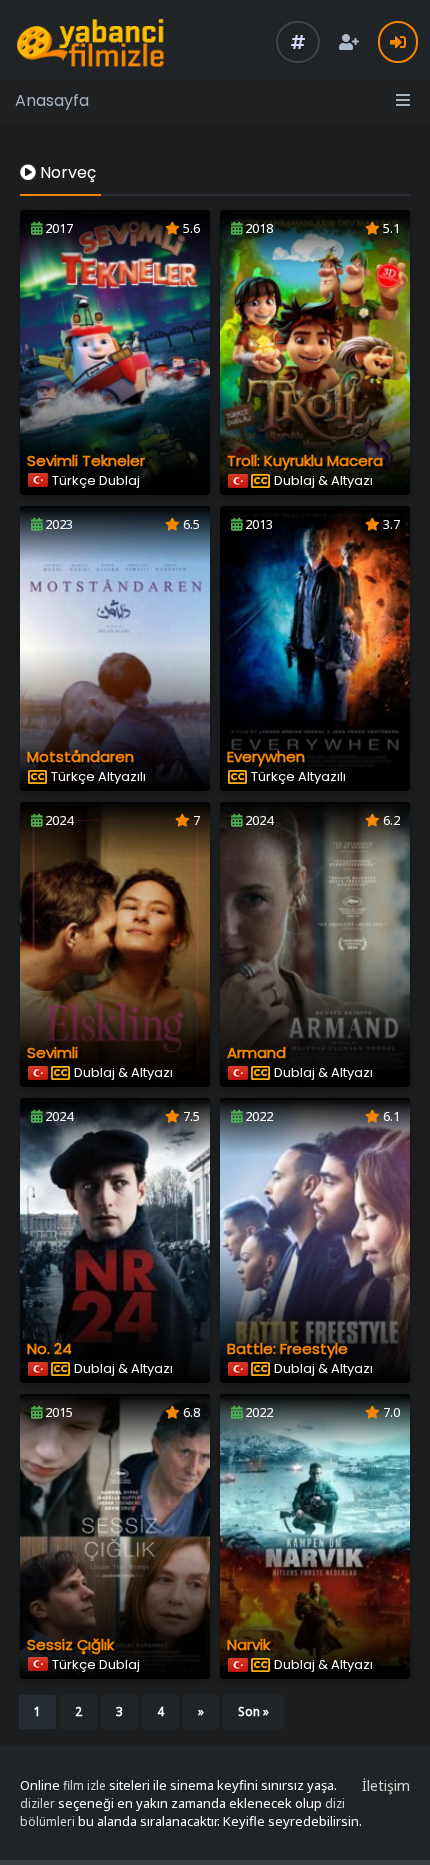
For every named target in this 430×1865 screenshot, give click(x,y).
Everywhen (266, 756)
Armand (256, 1052)
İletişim (386, 1785)
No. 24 (49, 1348)
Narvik (248, 1644)
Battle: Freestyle (287, 1348)
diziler (37, 1803)
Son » (253, 1711)
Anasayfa (52, 100)
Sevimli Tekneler (86, 460)
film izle (84, 1785)
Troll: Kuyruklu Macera (305, 460)
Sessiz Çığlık (70, 1644)
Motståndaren (80, 756)
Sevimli (52, 1052)
